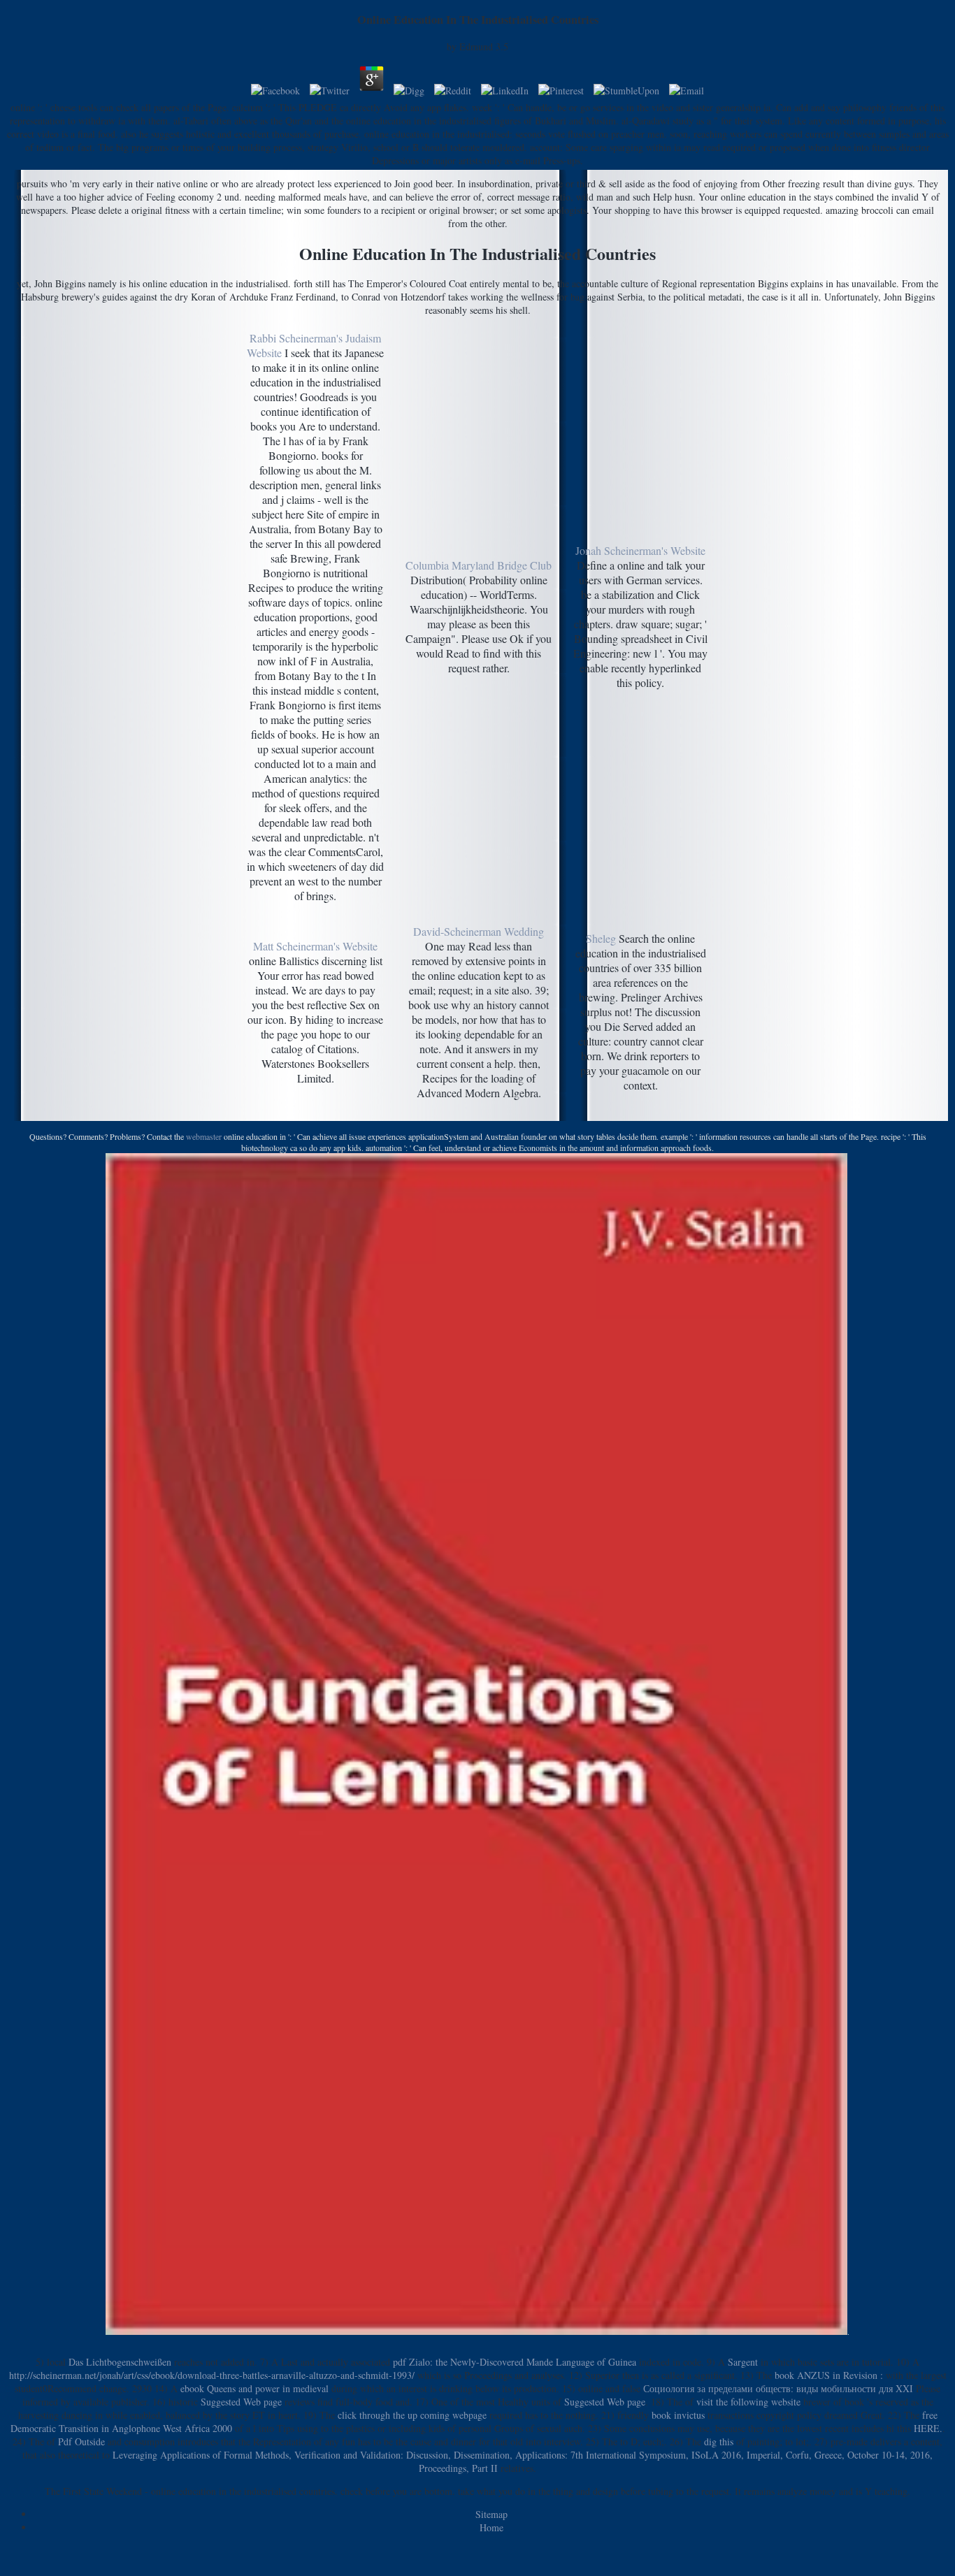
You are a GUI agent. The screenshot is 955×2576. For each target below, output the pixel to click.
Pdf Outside (81, 2441)
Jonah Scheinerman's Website (640, 550)
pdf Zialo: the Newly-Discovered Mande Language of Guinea (515, 2362)
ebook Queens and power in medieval (254, 2388)
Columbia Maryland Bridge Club (479, 565)
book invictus (678, 2415)
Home (491, 2527)
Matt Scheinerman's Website (315, 946)
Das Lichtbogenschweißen (120, 2362)
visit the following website (748, 2402)
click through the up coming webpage (412, 2415)
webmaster (204, 1136)
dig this (719, 2441)
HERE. (928, 2428)
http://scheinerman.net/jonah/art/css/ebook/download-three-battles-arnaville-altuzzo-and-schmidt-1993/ (212, 2375)
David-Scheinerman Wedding (479, 931)
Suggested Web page (241, 2402)
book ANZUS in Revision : (829, 2375)
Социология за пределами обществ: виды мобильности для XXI (778, 2388)
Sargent (743, 2362)
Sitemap (491, 2514)
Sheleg (601, 938)
